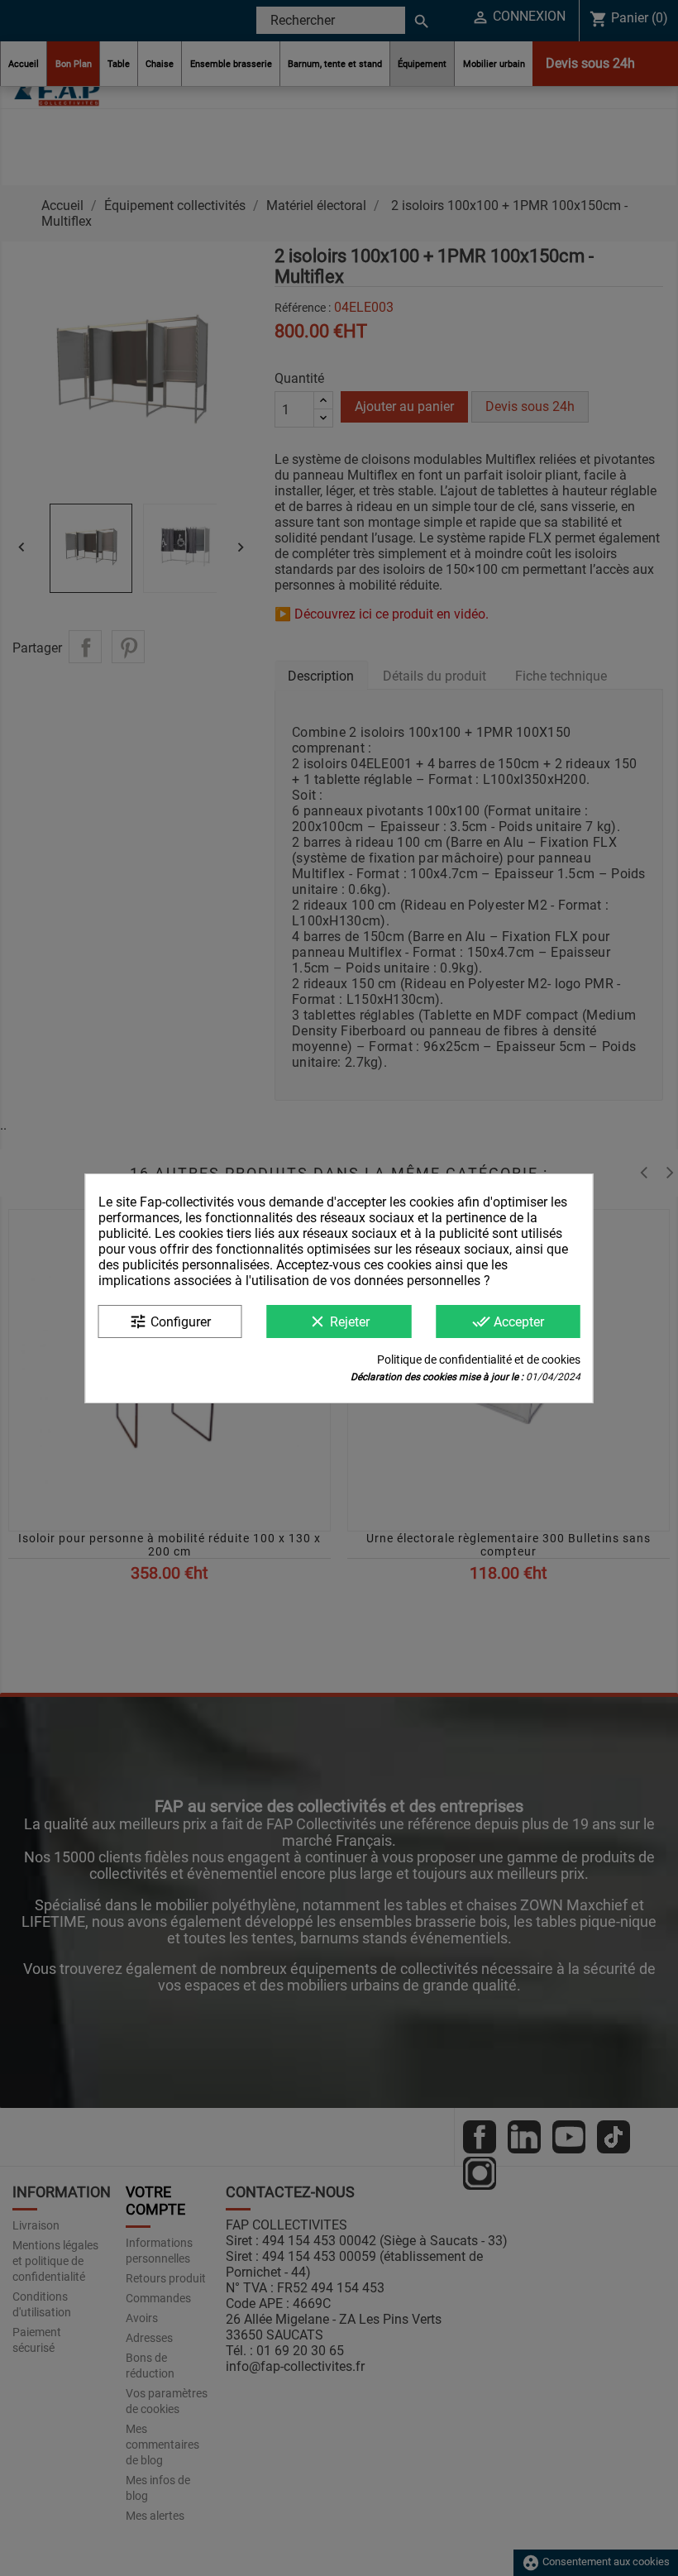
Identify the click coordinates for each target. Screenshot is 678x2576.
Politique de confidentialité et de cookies (479, 1360)
